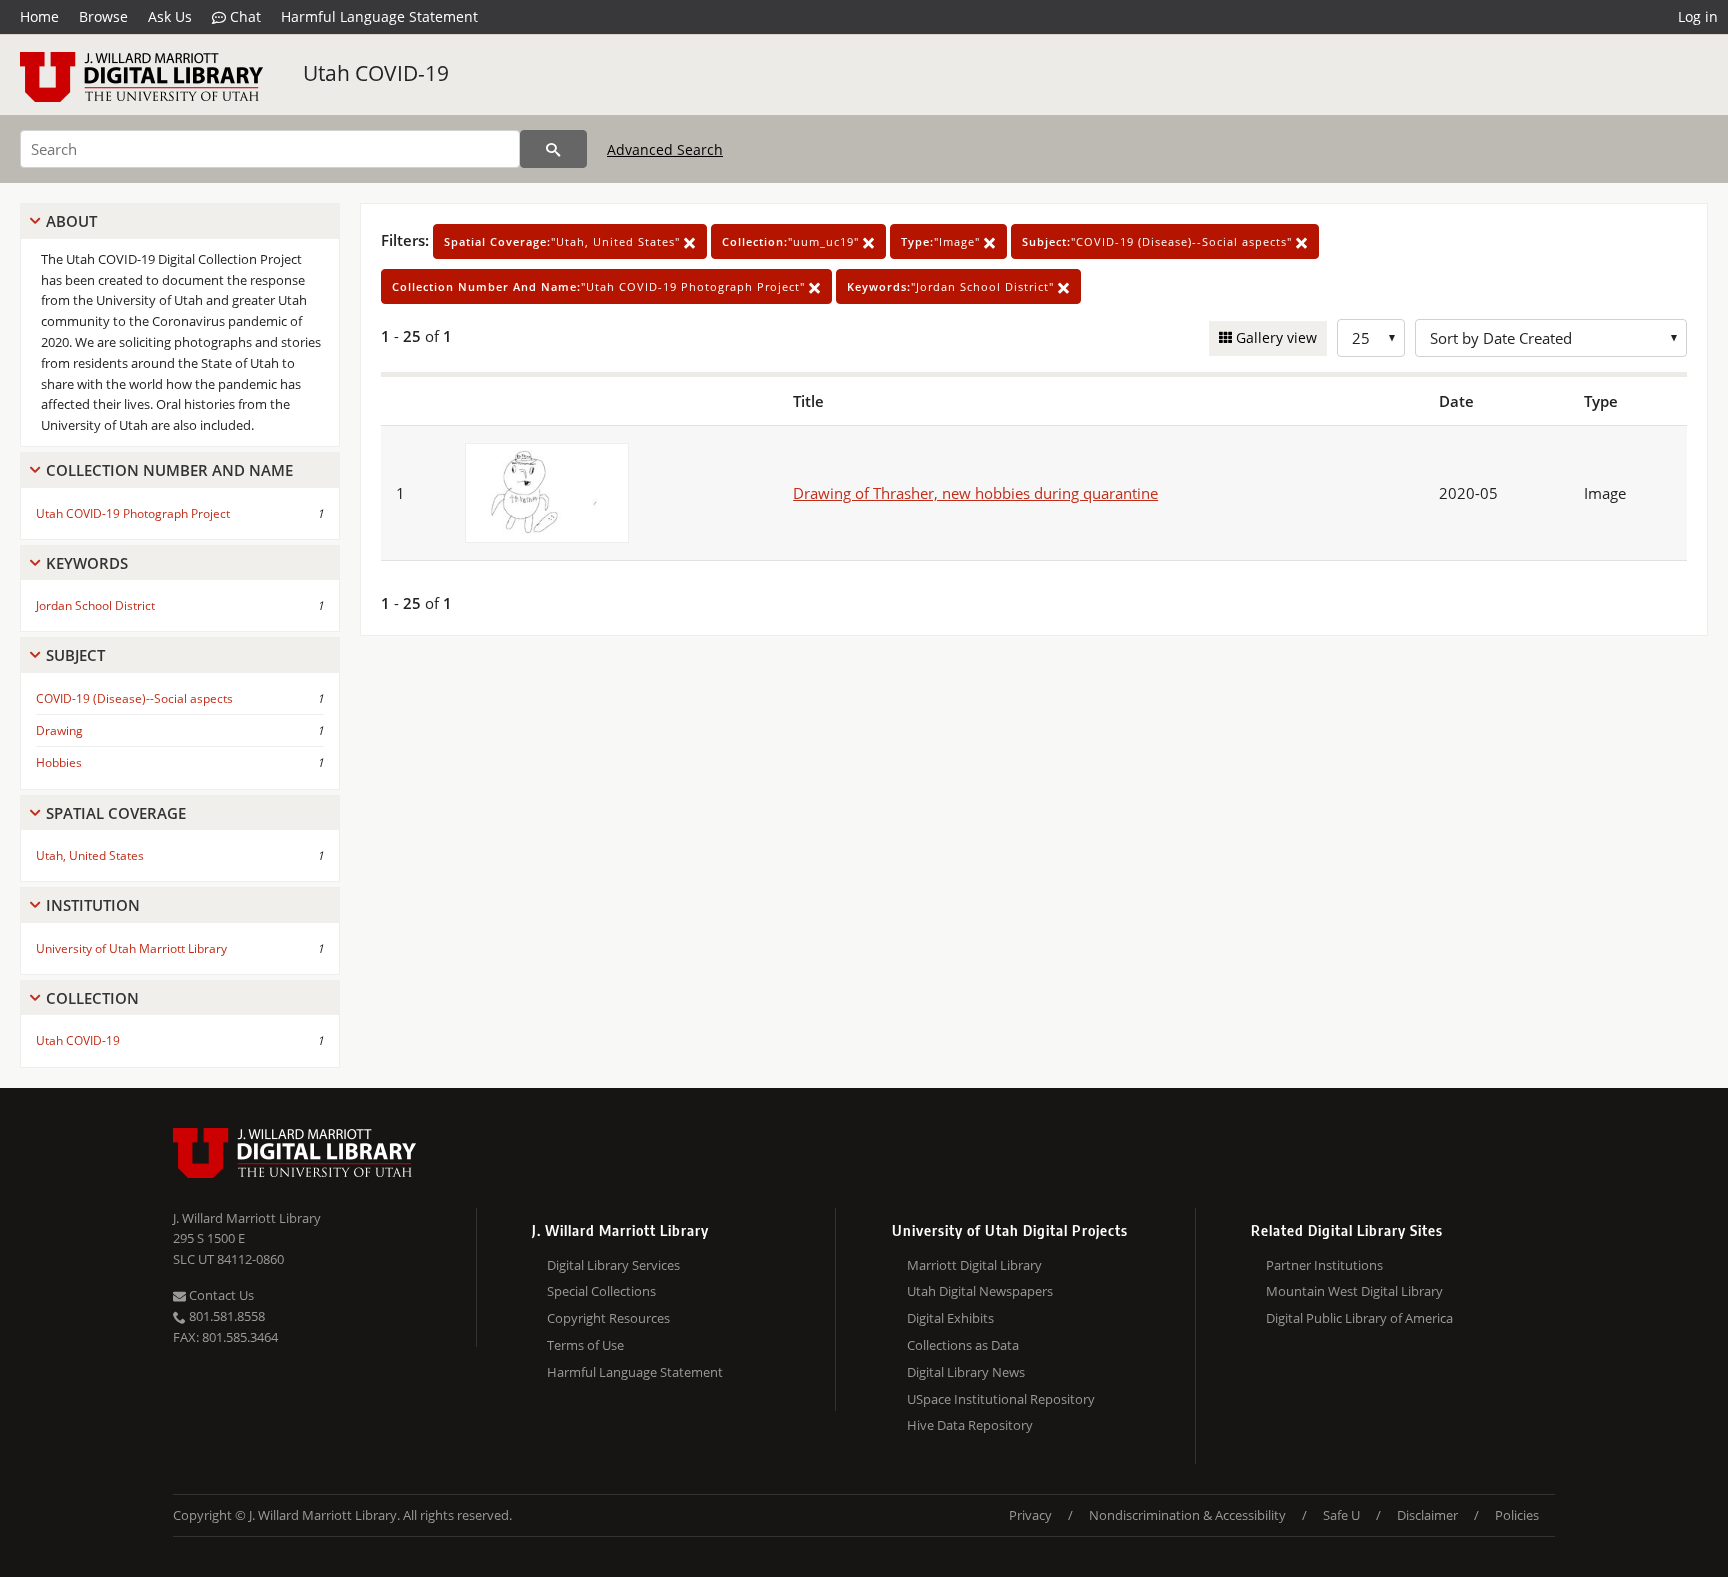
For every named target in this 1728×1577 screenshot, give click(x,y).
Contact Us (220, 1295)
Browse (103, 16)
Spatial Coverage (116, 813)
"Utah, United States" (564, 241)
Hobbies (59, 762)
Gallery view (1274, 337)
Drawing (59, 730)
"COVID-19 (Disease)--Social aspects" (1159, 241)
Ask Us (170, 16)
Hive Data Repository (970, 1425)
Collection (92, 998)
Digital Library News (966, 1372)
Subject (75, 655)
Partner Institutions (1324, 1265)
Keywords (87, 563)
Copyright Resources (608, 1318)
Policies (1517, 1515)
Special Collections (601, 1291)
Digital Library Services (613, 1265)
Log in (1698, 16)
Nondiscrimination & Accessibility (1187, 1515)
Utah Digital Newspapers (980, 1291)
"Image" (942, 241)
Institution (93, 905)
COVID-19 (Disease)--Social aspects (134, 698)
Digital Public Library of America (1359, 1318)
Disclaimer (1427, 1515)
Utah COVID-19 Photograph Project (133, 513)
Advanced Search (665, 149)
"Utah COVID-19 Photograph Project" (600, 286)
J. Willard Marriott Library (247, 1218)
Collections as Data (963, 1345)
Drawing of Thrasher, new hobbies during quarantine (975, 493)
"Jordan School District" (952, 286)
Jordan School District (95, 605)
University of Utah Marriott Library (131, 948)
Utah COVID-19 (376, 73)
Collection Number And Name (169, 470)
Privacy (1030, 1515)
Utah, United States (90, 855)
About (71, 221)
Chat (243, 16)
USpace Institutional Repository (1001, 1399)
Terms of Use (585, 1345)
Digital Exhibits (950, 1318)
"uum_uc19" (792, 241)
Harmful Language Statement (379, 16)
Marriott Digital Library (974, 1265)
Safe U (1341, 1515)
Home (39, 16)
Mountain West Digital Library (1354, 1291)
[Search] (553, 149)
